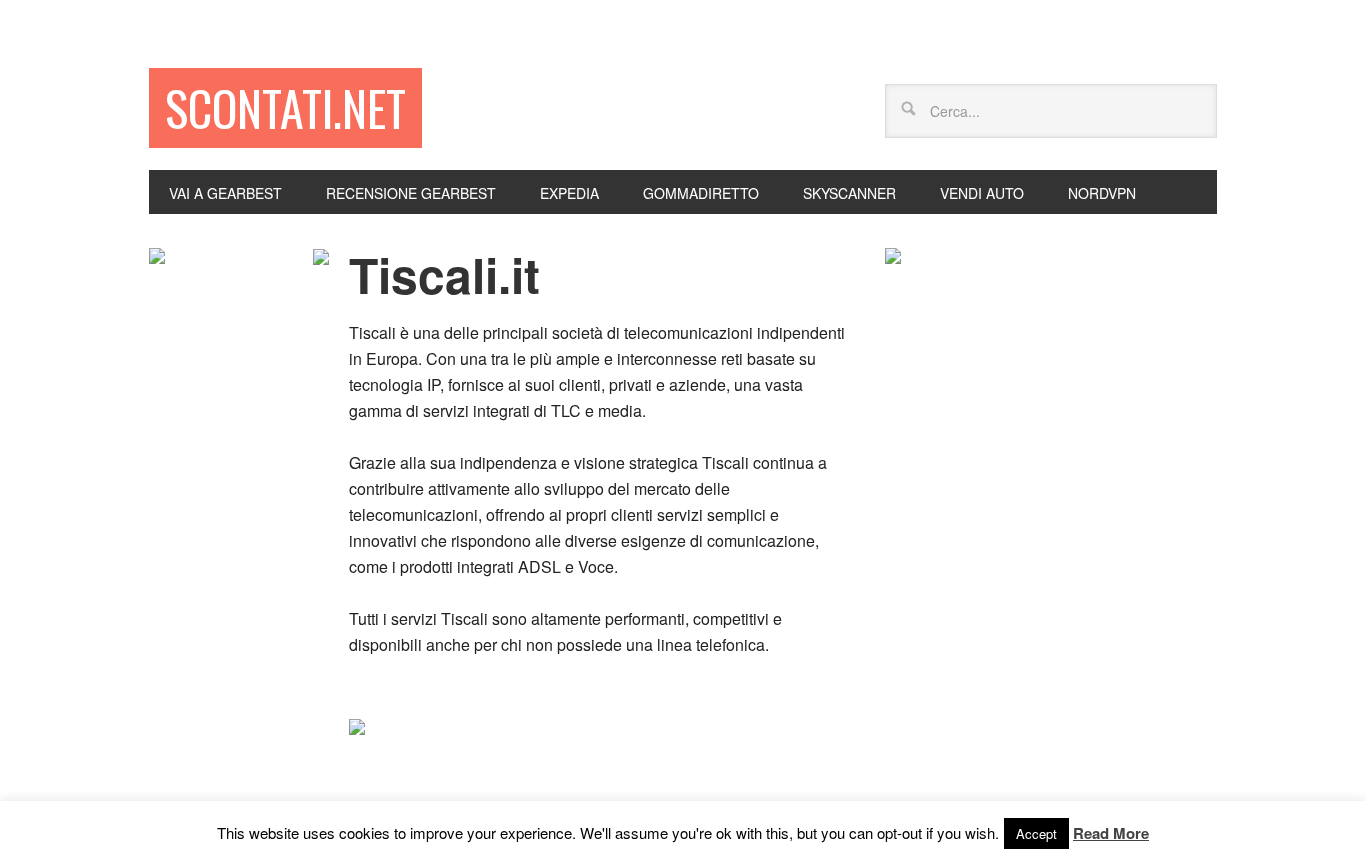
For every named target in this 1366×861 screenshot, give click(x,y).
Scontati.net (285, 107)
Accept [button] (1036, 833)
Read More (1111, 833)
